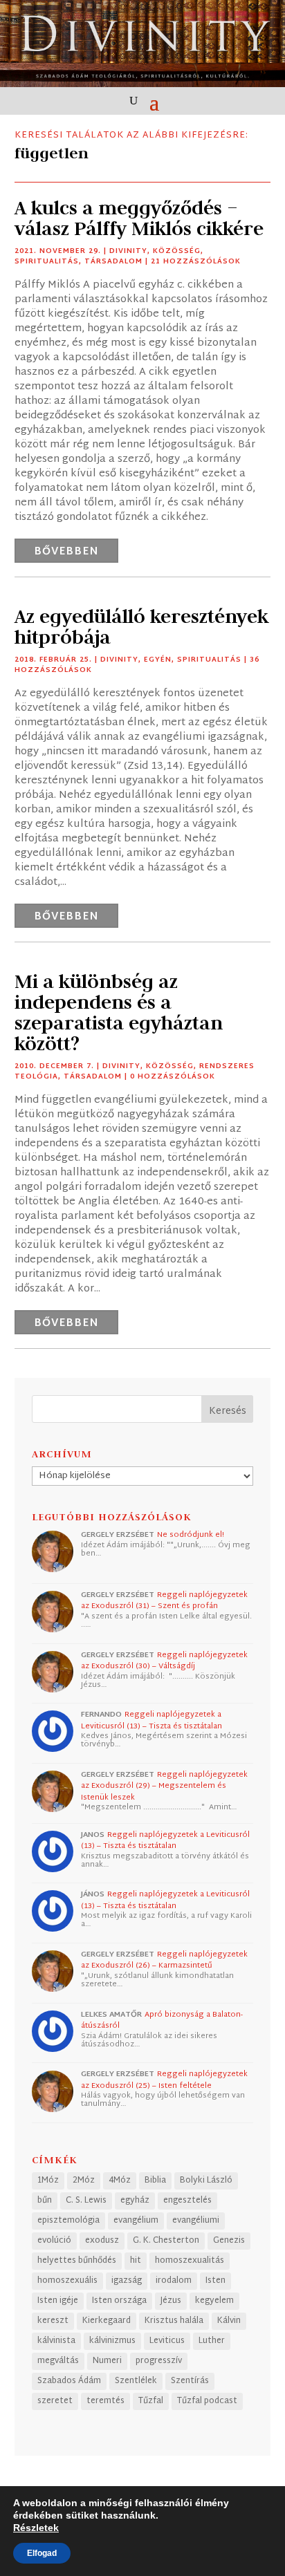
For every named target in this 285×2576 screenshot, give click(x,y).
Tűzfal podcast (207, 2401)
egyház (135, 2201)
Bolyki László (206, 2181)
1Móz (48, 2181)
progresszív (159, 2361)
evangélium (136, 2221)
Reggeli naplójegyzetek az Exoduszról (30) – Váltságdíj (164, 1661)
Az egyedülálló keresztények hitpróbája (141, 627)
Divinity (128, 251)
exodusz (102, 2241)
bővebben (66, 552)
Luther (212, 2341)
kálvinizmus (112, 2341)
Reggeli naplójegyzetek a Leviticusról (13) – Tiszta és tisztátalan (151, 1720)
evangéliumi (196, 2221)
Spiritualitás (47, 262)
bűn (45, 2201)
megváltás (58, 2361)
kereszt (53, 2321)
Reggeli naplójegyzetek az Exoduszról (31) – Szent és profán (164, 1601)
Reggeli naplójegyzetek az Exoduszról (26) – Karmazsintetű (164, 1960)
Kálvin (229, 2321)
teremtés (105, 2401)
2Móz (84, 2181)
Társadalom (113, 262)
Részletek (36, 2528)
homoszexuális (67, 2281)
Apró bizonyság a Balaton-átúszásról (162, 2020)
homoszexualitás (190, 2261)
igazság (127, 2281)
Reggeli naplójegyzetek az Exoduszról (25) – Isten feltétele (164, 2080)
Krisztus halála (174, 2321)
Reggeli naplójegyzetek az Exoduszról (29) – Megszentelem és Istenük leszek (164, 1786)
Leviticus (167, 2341)
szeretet (55, 2401)
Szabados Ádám (69, 2381)
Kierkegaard (107, 2321)
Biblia (155, 2181)
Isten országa (119, 2301)
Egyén (158, 660)
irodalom (174, 2281)
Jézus (171, 2301)
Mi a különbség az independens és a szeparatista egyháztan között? (119, 1012)
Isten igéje (58, 2301)
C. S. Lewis (86, 2201)
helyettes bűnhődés (77, 2261)
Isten (215, 2281)
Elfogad (42, 2553)
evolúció (54, 2241)
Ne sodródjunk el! (191, 1535)
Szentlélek (136, 2381)
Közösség (177, 251)
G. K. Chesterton (166, 2241)
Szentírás (190, 2381)
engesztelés (187, 2201)
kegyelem (214, 2301)
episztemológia (68, 2221)
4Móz (120, 2181)
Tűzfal (151, 2401)
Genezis (229, 2241)
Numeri (107, 2361)
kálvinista (56, 2341)
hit (136, 2261)
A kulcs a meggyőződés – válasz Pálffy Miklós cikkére (139, 218)
